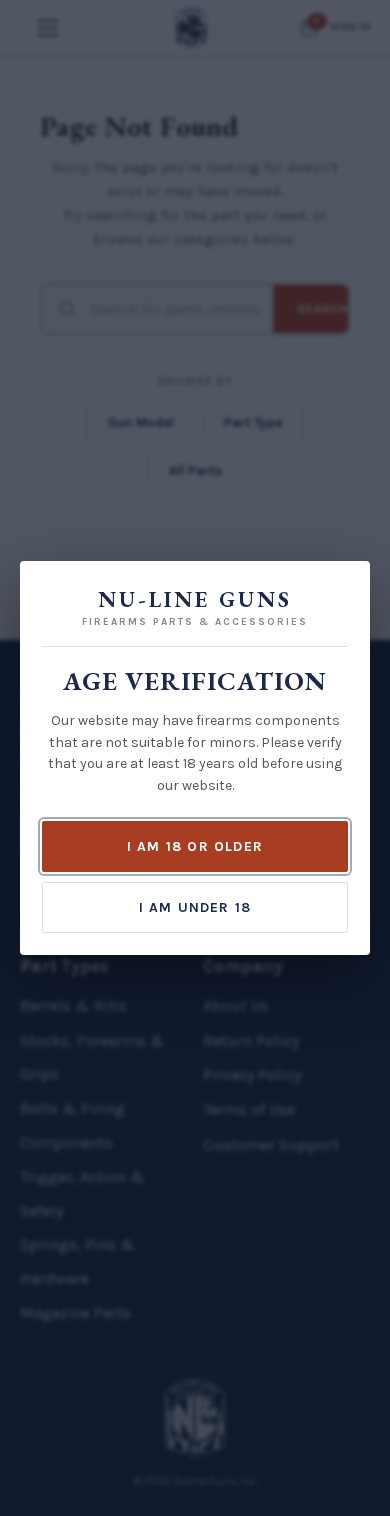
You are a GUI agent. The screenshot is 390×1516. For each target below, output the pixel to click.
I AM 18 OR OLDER (195, 846)
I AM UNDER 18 (195, 907)
